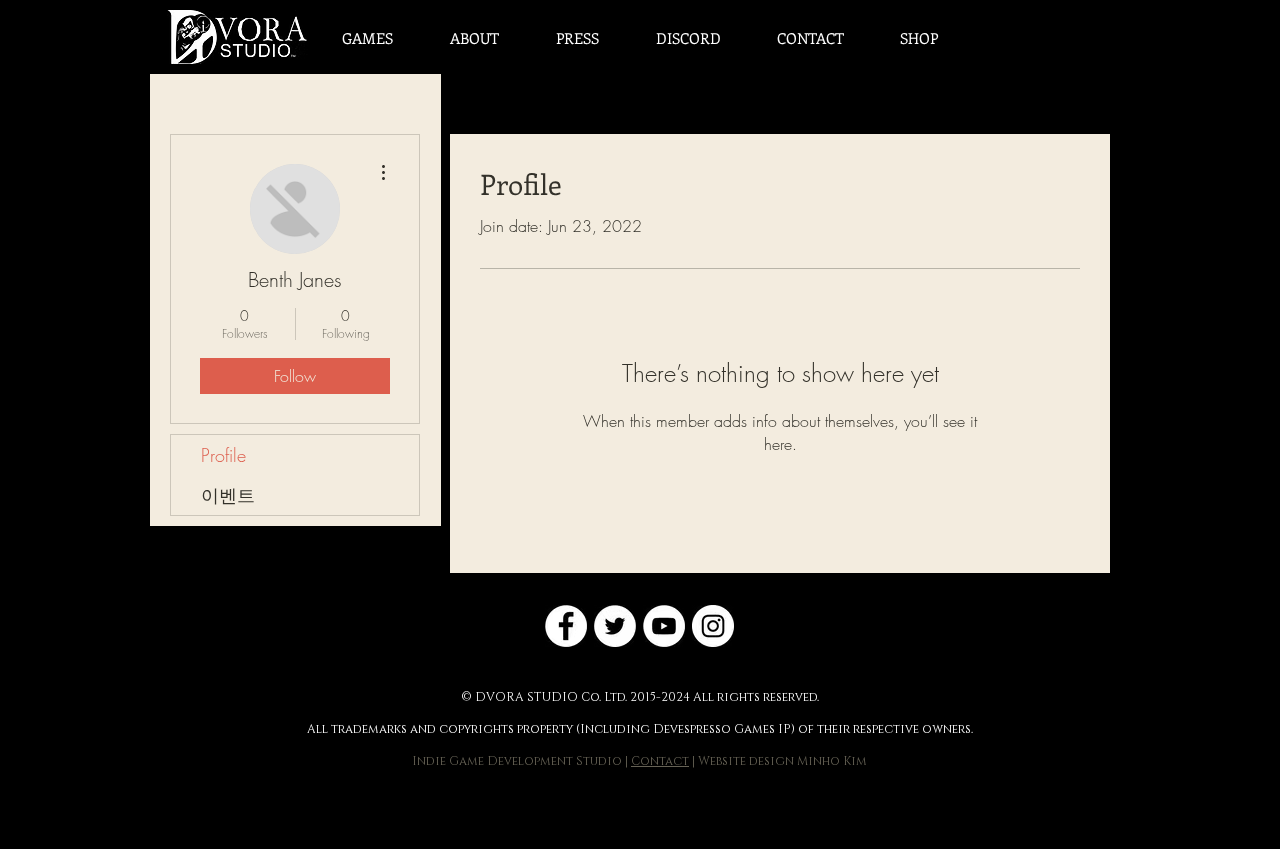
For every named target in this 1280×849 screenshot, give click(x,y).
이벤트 (228, 495)
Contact (660, 761)
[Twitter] (615, 626)
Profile (223, 455)
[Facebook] (566, 626)
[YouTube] (664, 626)
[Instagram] (713, 626)
